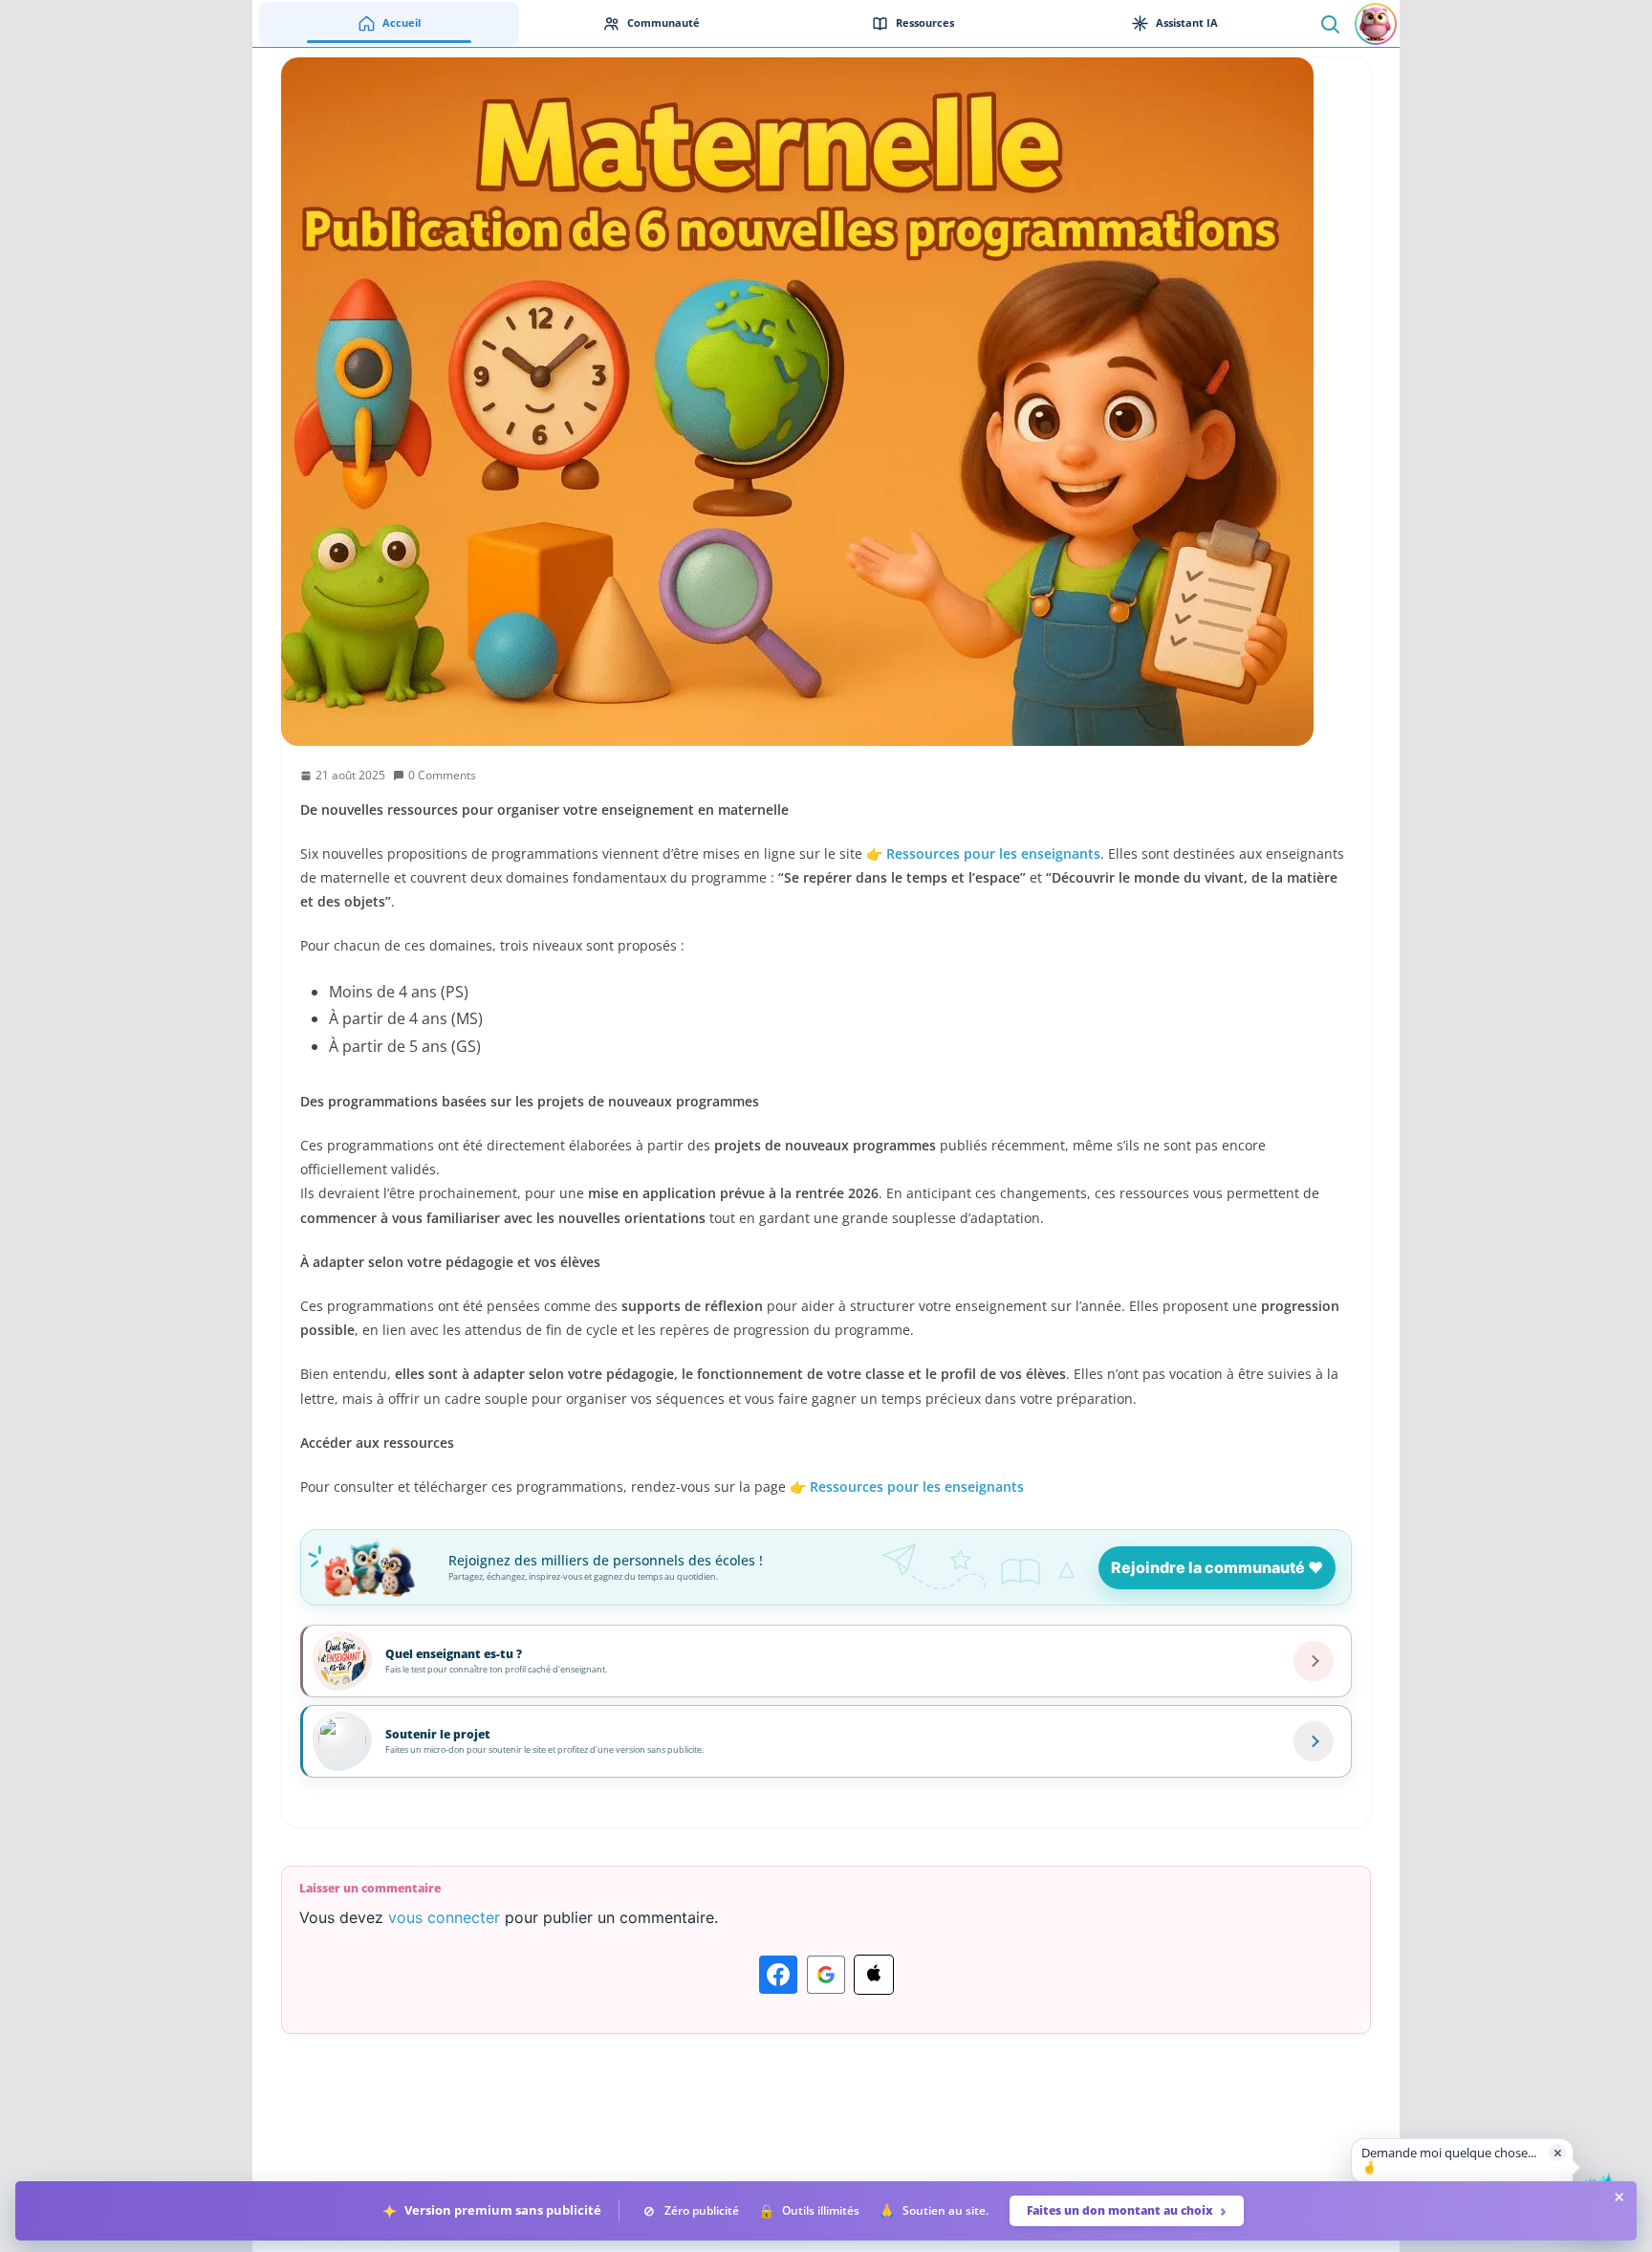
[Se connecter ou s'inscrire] (1376, 24)
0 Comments (442, 775)
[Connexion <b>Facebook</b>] (778, 1975)
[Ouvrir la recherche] (1329, 23)
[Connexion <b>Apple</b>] (874, 1975)
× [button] (1558, 2152)
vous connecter (444, 1917)
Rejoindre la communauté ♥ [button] (1217, 1567)
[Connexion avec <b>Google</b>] (826, 1975)
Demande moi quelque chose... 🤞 (1449, 2160)
